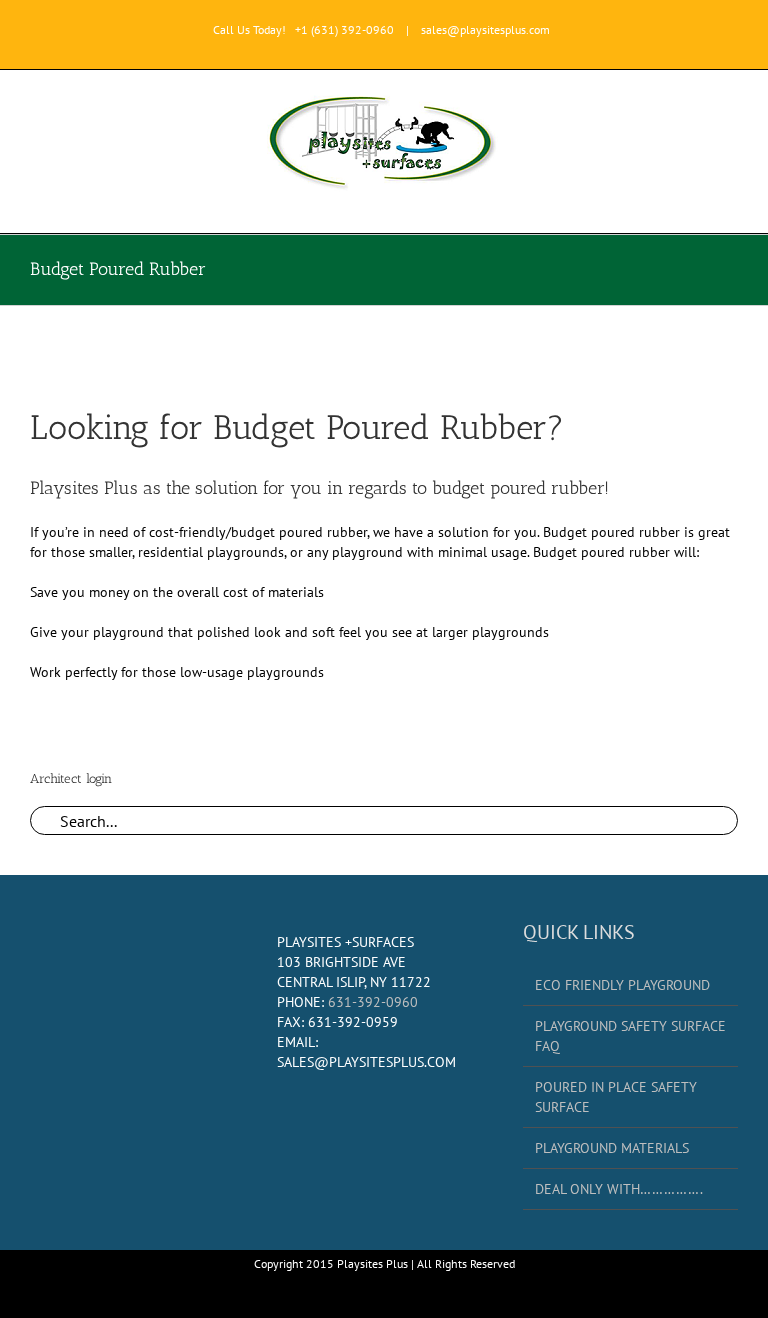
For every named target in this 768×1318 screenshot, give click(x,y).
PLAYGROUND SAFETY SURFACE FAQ (630, 1036)
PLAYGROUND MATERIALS (612, 1148)
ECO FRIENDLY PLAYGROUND (622, 985)
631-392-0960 (373, 1002)
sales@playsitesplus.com (485, 29)
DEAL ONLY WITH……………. (619, 1189)
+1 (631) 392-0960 (344, 29)
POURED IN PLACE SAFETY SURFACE (616, 1097)
